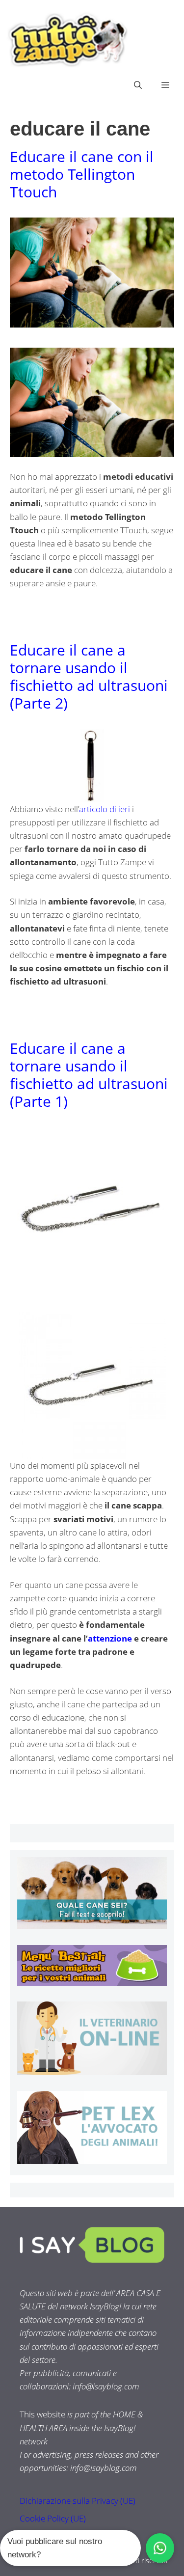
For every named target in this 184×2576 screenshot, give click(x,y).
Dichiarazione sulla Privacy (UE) (78, 2501)
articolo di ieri (105, 809)
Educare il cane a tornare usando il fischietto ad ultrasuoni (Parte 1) (89, 1075)
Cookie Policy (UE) (53, 2518)
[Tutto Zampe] (66, 40)
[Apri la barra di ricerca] (138, 85)
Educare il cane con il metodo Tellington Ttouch (82, 174)
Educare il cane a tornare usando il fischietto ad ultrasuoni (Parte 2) (89, 676)
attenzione (110, 1638)
